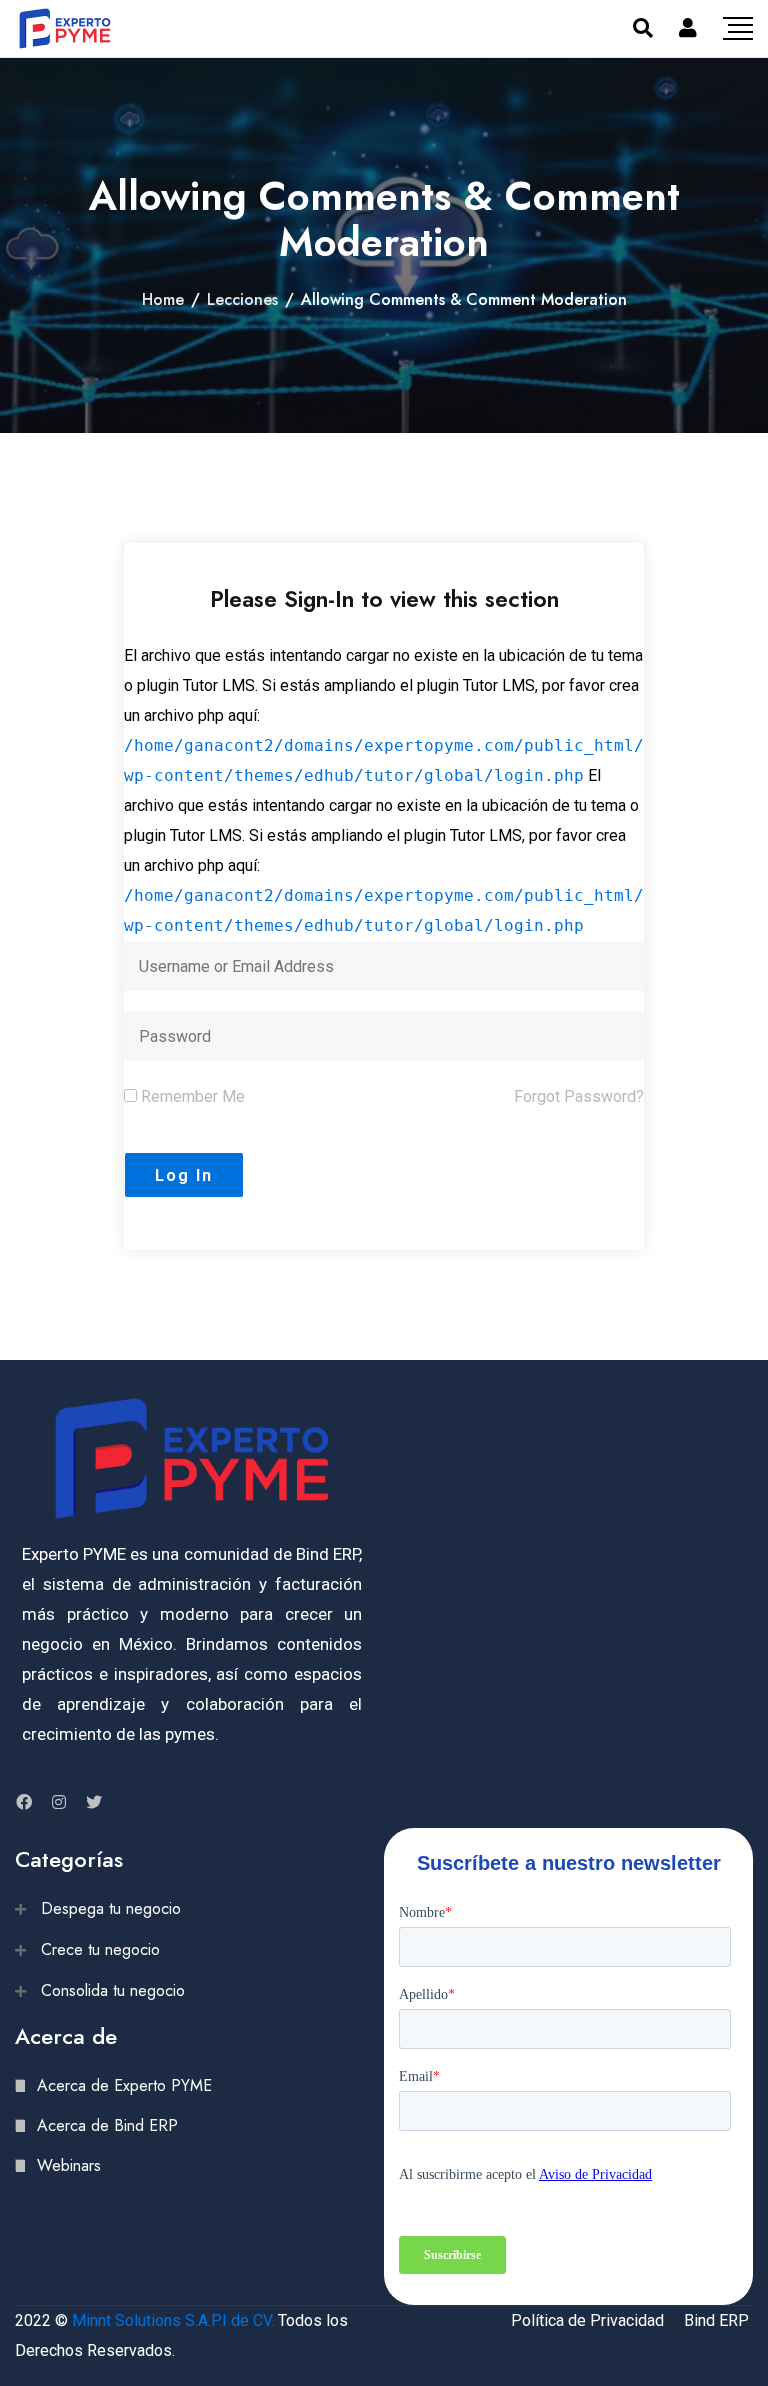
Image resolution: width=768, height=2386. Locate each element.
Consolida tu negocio (113, 1990)
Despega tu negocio (111, 1908)
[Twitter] (94, 1802)
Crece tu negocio (100, 1949)
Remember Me (191, 1096)
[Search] (643, 28)
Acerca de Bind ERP (107, 2125)
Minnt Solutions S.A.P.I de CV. (173, 2320)
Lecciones (242, 299)
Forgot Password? (579, 1096)
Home (163, 299)
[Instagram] (59, 1802)
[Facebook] (24, 1802)
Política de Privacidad (587, 2320)
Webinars (69, 2165)
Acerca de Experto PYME (124, 2085)
